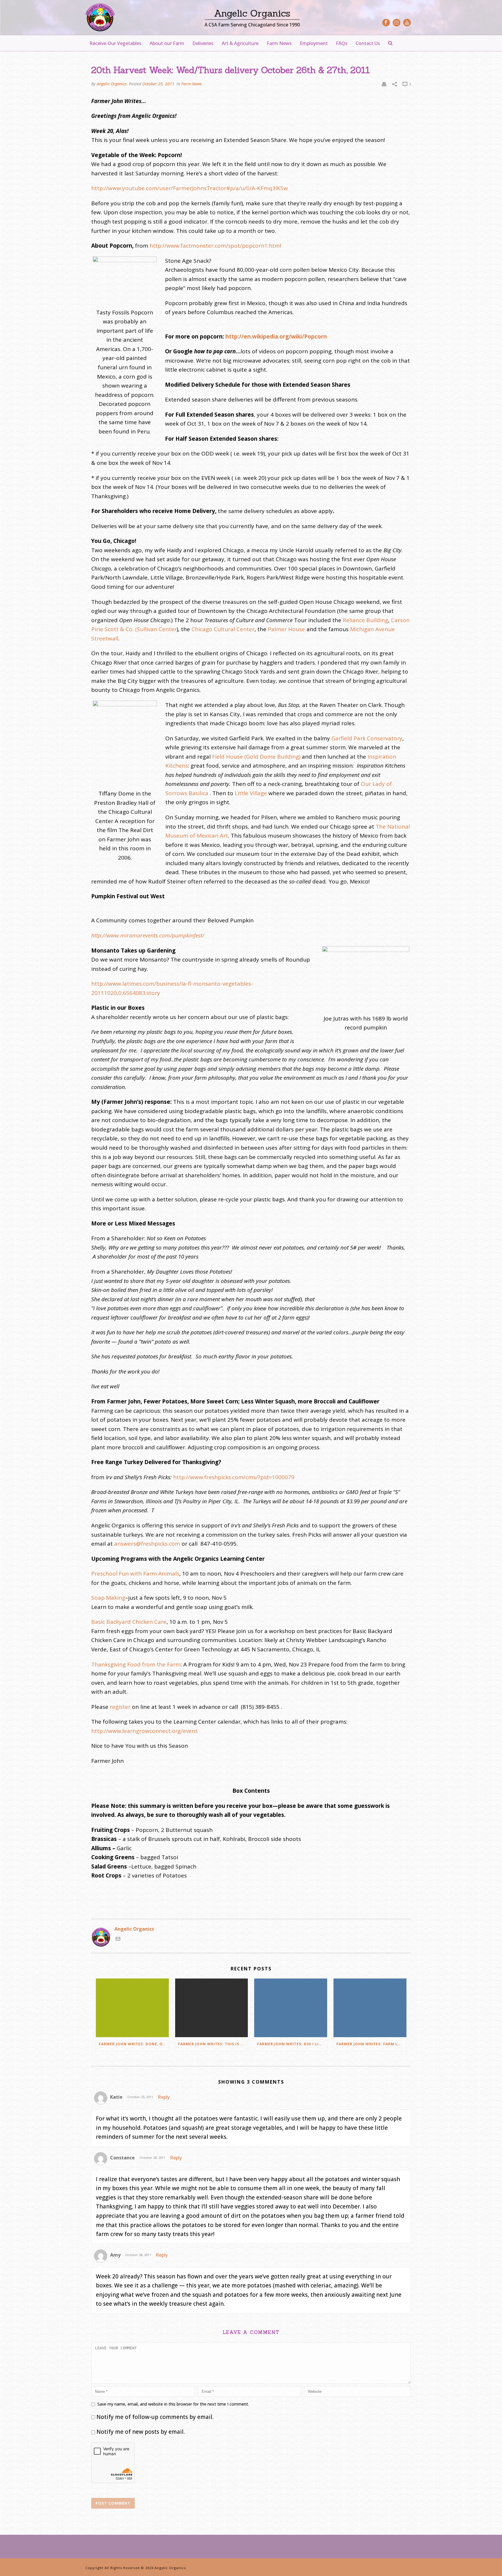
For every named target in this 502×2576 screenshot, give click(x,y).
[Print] (384, 84)
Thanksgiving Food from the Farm (136, 1664)
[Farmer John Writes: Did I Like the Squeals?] (291, 2008)
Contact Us (368, 43)
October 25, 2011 (158, 84)
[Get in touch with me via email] (118, 1939)
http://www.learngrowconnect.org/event (144, 1731)
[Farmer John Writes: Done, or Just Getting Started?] (132, 2008)
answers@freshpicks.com (147, 1544)
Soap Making (108, 1598)
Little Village (251, 793)
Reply (164, 2097)
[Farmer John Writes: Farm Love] (370, 2008)
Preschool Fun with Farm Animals (135, 1574)
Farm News (279, 43)
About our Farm (167, 43)
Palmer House (286, 629)
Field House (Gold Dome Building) (256, 757)
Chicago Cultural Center (223, 629)
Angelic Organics (112, 84)
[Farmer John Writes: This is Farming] (212, 2008)
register (120, 1707)
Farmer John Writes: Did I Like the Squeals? (292, 2044)
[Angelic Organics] (100, 17)
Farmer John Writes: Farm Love (371, 2044)
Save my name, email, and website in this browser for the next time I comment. (173, 2404)
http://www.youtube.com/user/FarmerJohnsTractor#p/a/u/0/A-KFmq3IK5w (190, 188)
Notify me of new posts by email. (141, 2432)
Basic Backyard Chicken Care (129, 1622)
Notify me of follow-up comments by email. (155, 2417)
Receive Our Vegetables (115, 43)
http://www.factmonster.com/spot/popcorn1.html (215, 246)
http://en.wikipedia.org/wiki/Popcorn (276, 336)
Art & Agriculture (240, 43)
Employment (314, 43)
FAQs (342, 43)
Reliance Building (365, 620)
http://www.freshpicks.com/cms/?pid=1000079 (234, 1477)
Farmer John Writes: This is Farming (213, 2044)
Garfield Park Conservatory (367, 738)
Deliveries (203, 43)
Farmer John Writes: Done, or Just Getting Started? (134, 2044)
